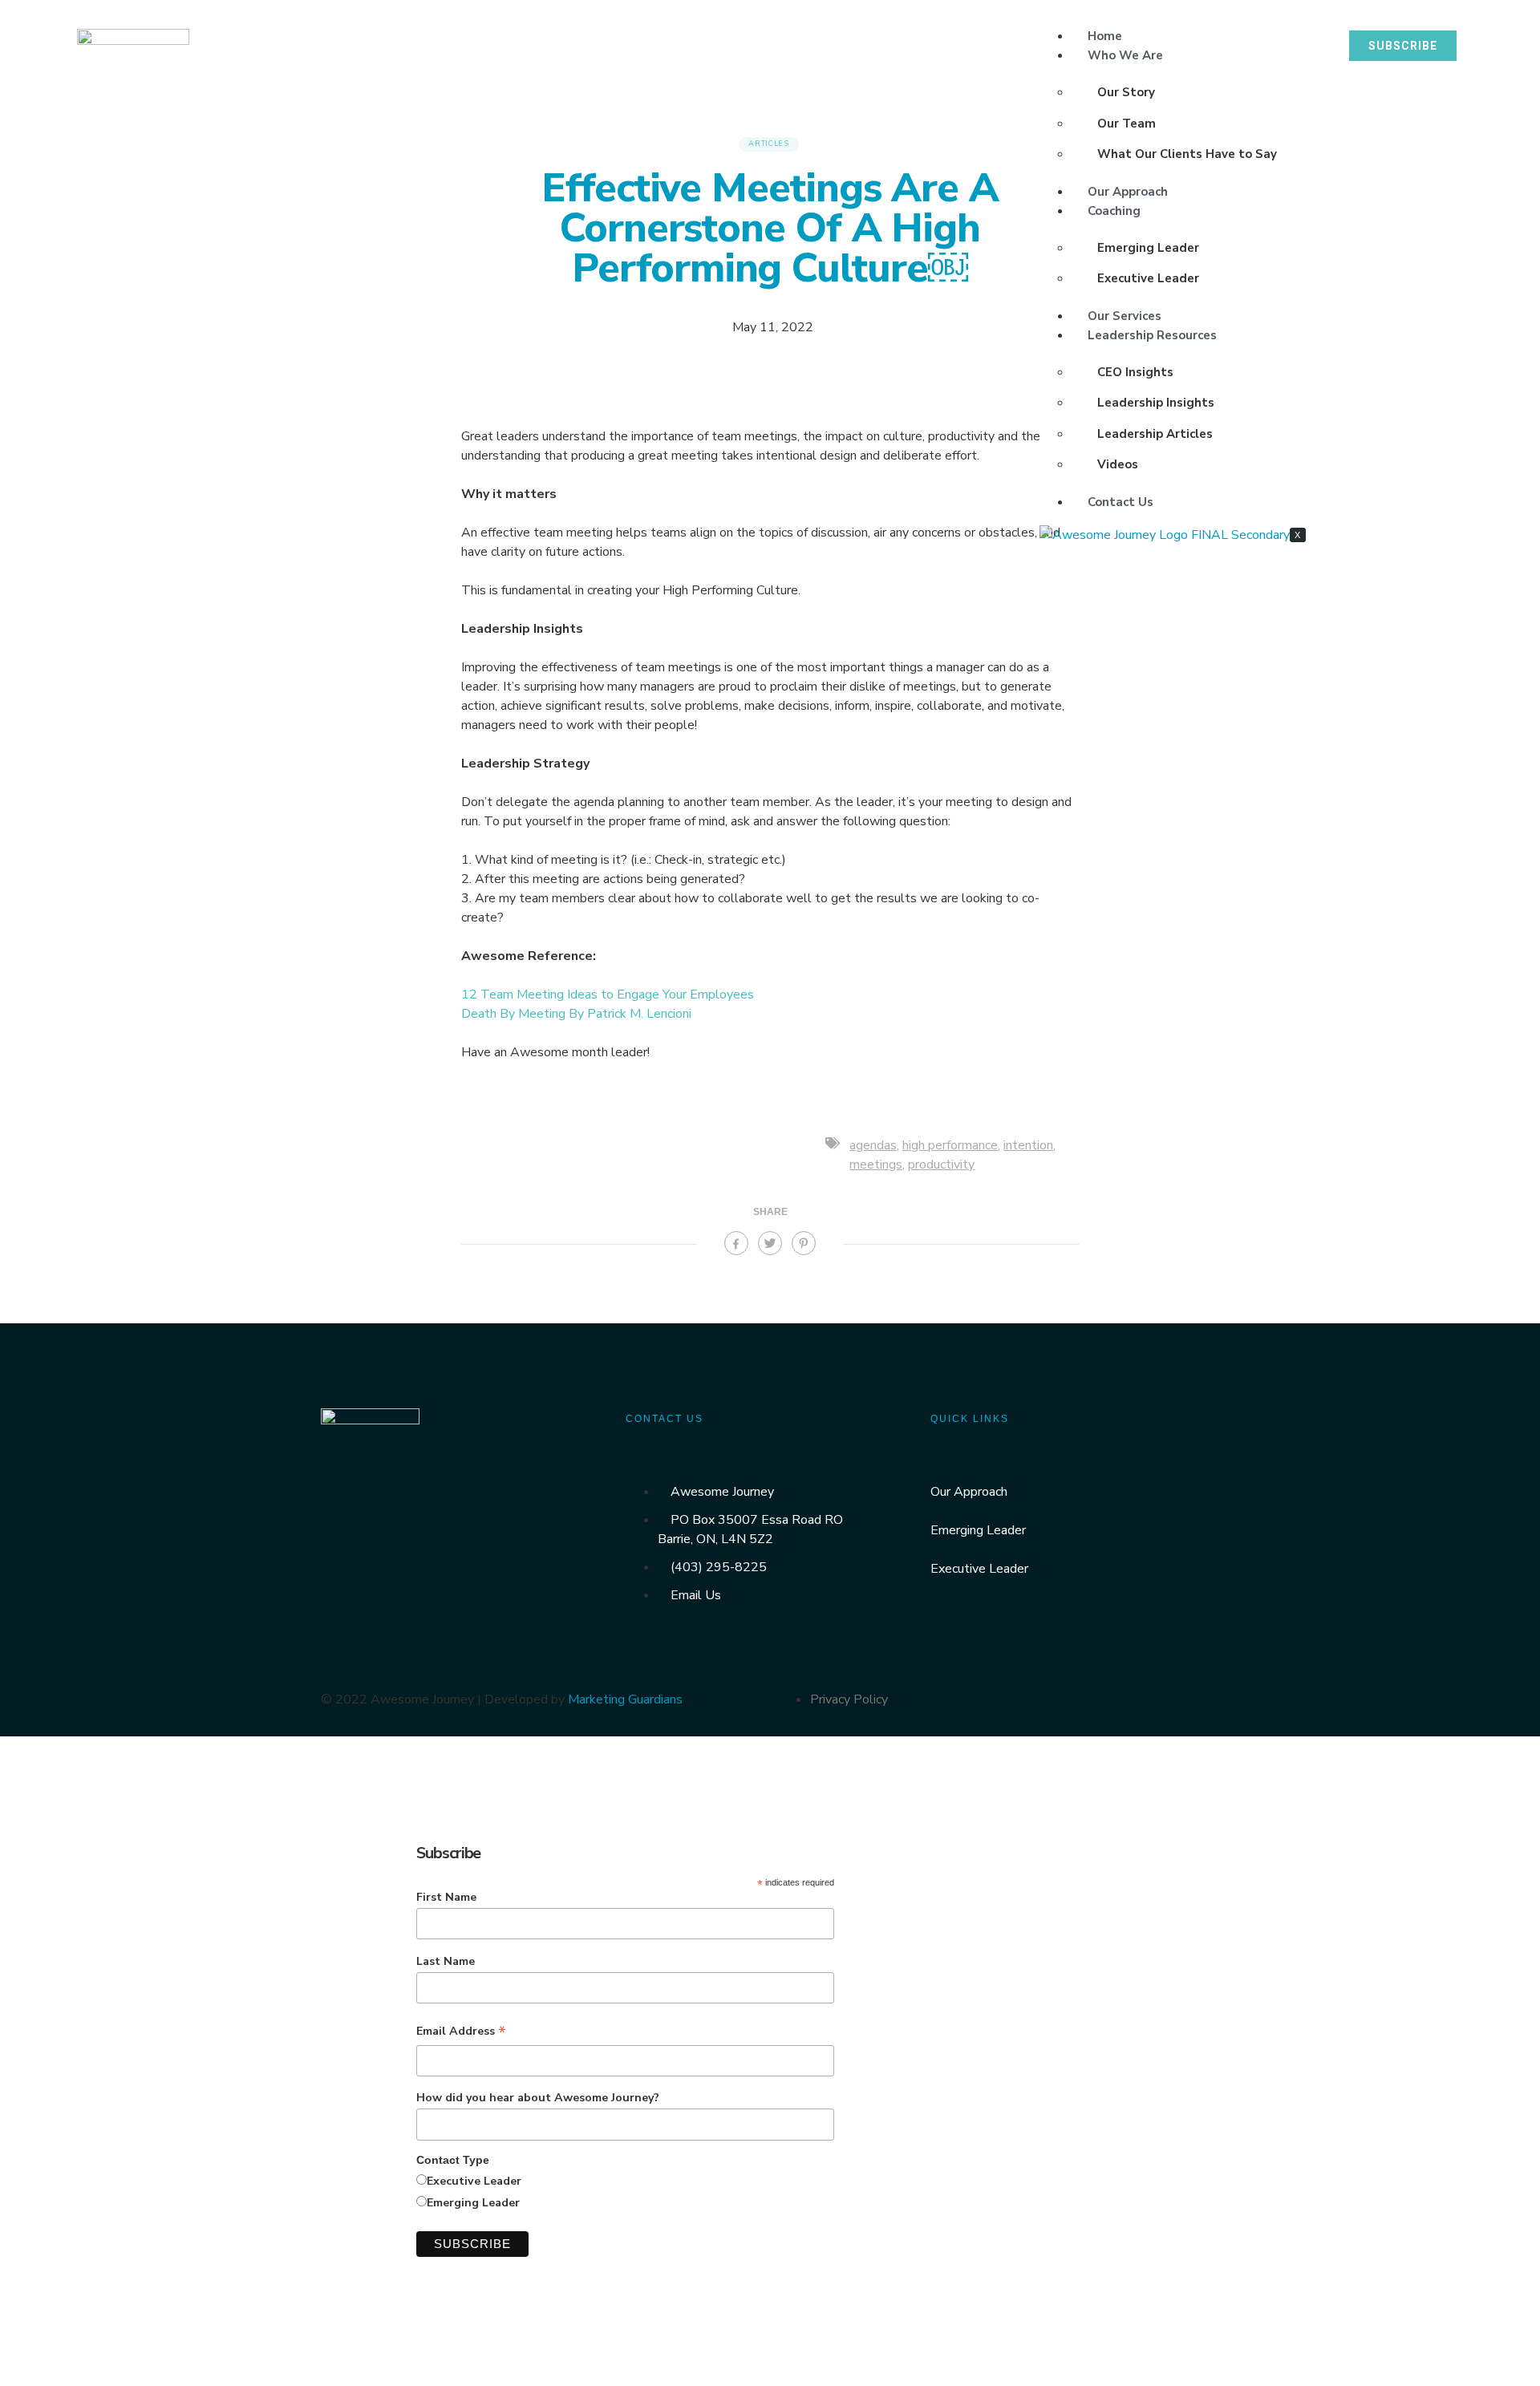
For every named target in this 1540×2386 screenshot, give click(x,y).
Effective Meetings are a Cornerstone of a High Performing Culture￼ (770, 228)
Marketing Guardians (625, 1699)
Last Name (446, 1961)
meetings (876, 1165)
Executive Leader (1148, 278)
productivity (941, 1165)
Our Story (1126, 92)
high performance (950, 1145)
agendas (873, 1145)
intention (1028, 1145)
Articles (769, 144)
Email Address (461, 2032)
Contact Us (1121, 502)
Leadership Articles (1155, 434)
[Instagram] (436, 1592)
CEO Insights (1135, 372)
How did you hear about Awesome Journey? (538, 2098)
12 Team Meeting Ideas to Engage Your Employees (608, 995)
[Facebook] (388, 1592)
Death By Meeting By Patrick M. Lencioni (576, 1014)
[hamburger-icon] (1301, 27)
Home (1105, 36)
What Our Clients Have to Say (1187, 154)
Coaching (1114, 211)
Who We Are (1125, 55)
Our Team (1127, 124)
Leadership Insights (1156, 403)
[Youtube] (483, 1592)
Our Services (1125, 316)
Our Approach (1128, 192)
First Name (446, 1897)
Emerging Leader (1148, 248)
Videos (1118, 464)
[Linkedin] (341, 1592)
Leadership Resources (1152, 335)
